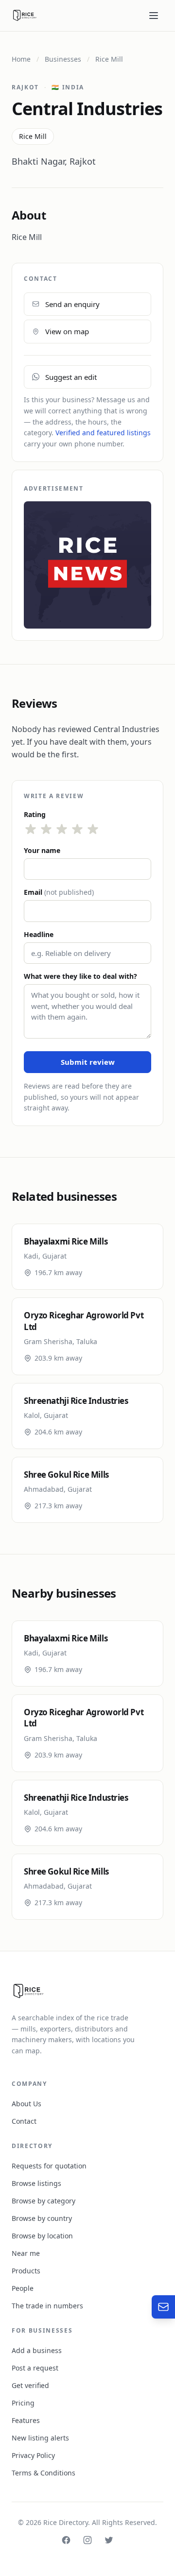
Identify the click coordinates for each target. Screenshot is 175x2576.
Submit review (88, 1062)
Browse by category (44, 2201)
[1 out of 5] (31, 829)
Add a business (37, 2350)
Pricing (23, 2403)
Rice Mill (109, 59)
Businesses (63, 59)
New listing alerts (40, 2438)
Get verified (30, 2385)
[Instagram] (87, 2540)
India (68, 87)
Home (21, 59)
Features (26, 2420)
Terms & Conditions (44, 2473)
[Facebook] (66, 2540)
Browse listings (36, 2183)
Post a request (35, 2368)
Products (26, 2271)
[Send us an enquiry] (163, 2307)
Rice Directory (66, 2522)
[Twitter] (109, 2540)
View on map (67, 331)
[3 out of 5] (62, 829)
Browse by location (42, 2236)
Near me (26, 2253)
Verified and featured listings (103, 433)
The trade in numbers (47, 2306)
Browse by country (42, 2218)
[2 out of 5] (46, 829)
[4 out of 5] (77, 829)
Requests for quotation (49, 2166)
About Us (26, 2104)
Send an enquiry (72, 304)
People (23, 2288)
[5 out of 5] (93, 829)
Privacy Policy (33, 2455)
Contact (24, 2121)
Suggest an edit (71, 377)
